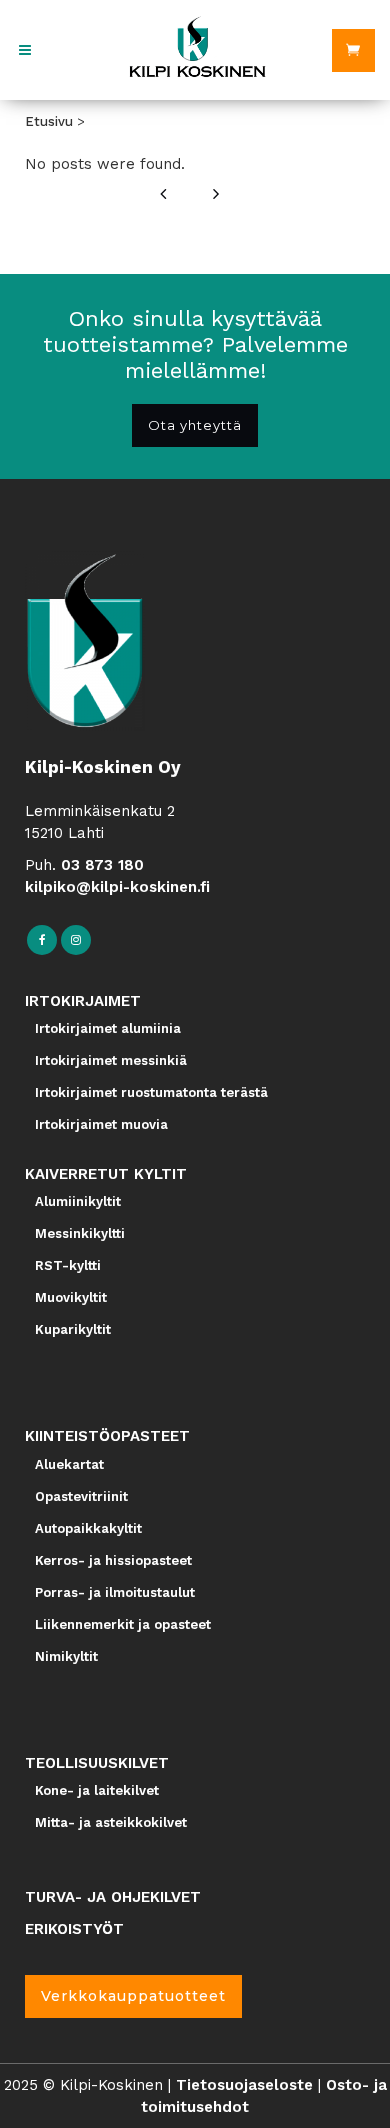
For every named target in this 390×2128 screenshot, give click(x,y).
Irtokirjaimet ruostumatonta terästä (151, 1092)
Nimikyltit (66, 1656)
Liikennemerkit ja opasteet (123, 1624)
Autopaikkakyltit (88, 1528)
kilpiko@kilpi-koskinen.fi (117, 887)
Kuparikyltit (73, 1329)
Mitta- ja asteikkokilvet (111, 1822)
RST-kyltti (68, 1265)
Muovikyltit (71, 1297)
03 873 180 (102, 865)
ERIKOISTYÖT (74, 1929)
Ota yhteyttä (195, 425)
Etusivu (49, 121)
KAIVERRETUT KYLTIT (106, 1174)
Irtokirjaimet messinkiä (111, 1060)
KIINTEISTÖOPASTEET (107, 1436)
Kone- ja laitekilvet (97, 1790)
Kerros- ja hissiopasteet (113, 1560)
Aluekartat (69, 1464)
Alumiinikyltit (78, 1201)
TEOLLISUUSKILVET (97, 1763)
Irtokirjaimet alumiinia (108, 1028)
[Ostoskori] (353, 50)
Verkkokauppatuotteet (133, 1996)
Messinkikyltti (80, 1233)
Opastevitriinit (81, 1496)
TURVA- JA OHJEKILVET (113, 1897)
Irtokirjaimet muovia (101, 1124)
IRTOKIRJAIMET (83, 1001)
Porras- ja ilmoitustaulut (115, 1592)
